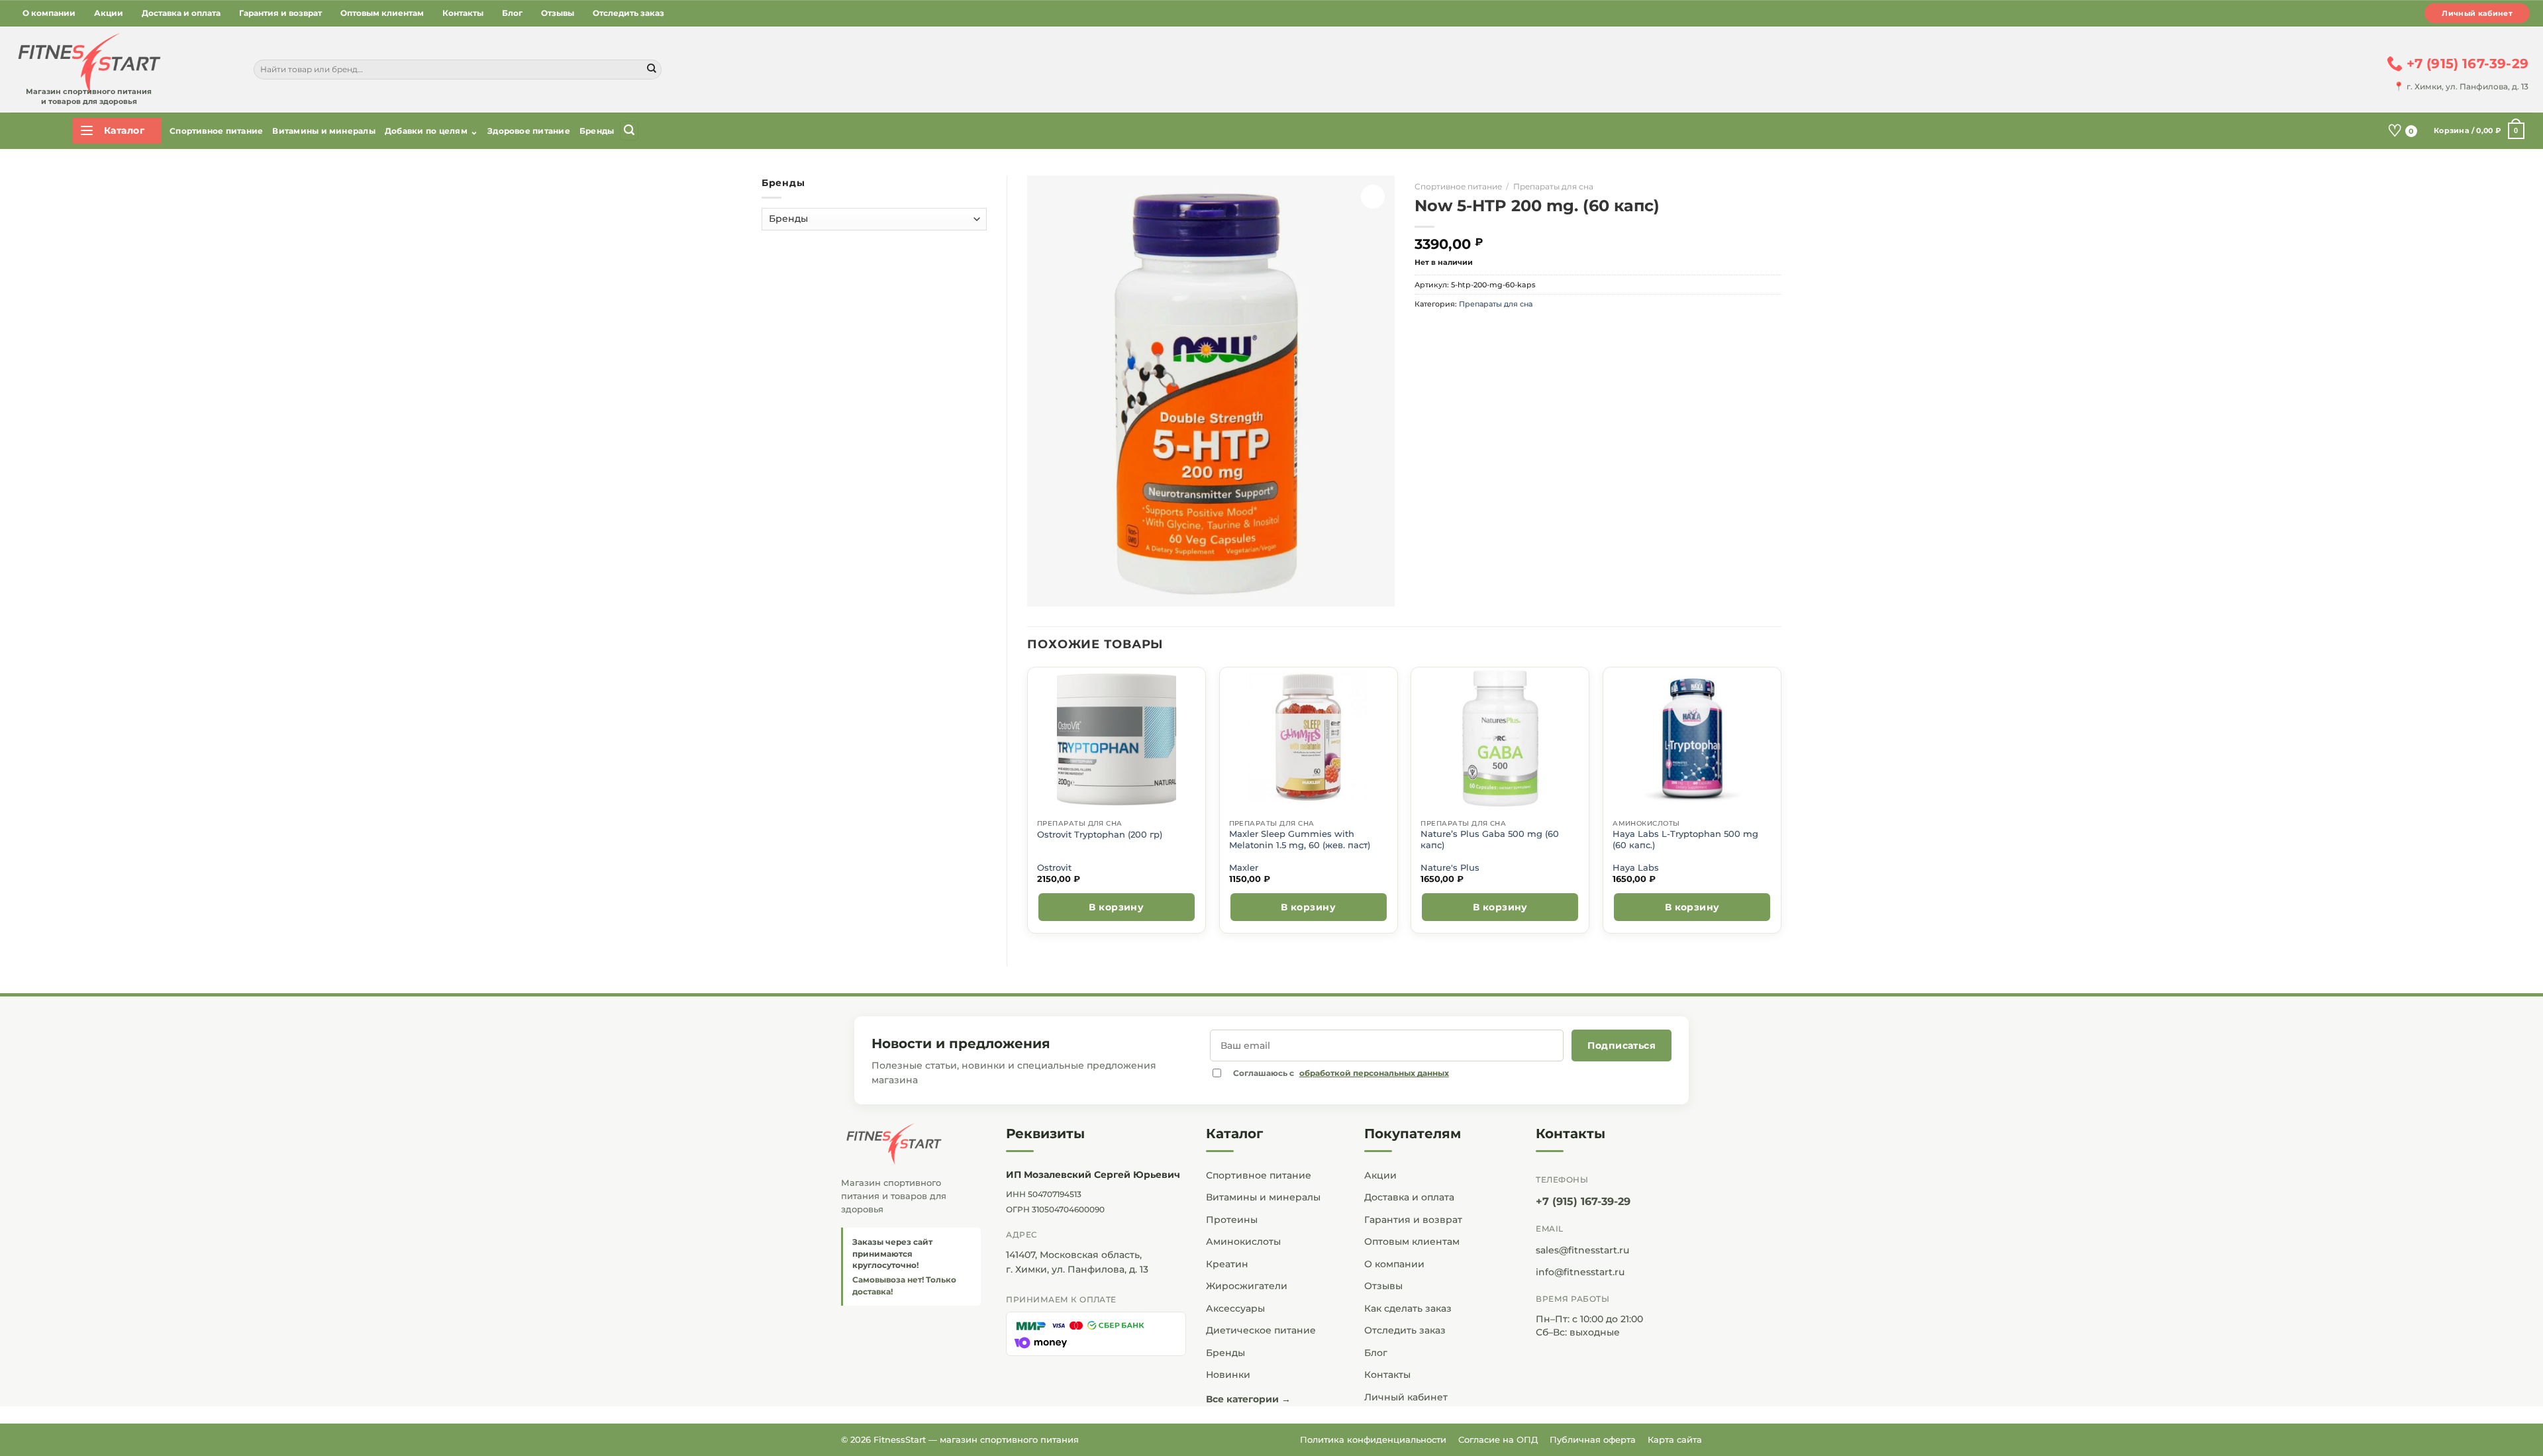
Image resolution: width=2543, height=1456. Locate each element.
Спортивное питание (216, 131)
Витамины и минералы (324, 131)
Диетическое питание (1261, 1330)
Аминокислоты (1243, 1241)
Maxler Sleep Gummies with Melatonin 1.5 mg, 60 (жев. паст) (1300, 839)
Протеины (1232, 1220)
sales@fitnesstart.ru (1582, 1250)
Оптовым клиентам (382, 13)
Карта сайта (1675, 1439)
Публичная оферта (1593, 1439)
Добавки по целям (431, 131)
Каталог (1234, 1134)
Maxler (1244, 868)
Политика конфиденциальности (1373, 1439)
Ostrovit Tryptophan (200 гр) (1100, 835)
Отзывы (558, 13)
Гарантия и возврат (280, 13)
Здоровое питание (529, 131)
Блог (512, 13)
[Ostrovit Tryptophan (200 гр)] (1116, 739)
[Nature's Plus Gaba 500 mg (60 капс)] (1500, 739)
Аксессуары (1235, 1308)
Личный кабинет (2477, 13)
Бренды (597, 131)
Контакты (463, 13)
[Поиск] (629, 131)
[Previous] (1028, 805)
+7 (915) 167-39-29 (1583, 1201)
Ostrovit (1054, 868)
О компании (49, 13)
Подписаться (1621, 1045)
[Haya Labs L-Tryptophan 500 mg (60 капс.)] (1692, 739)
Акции (109, 13)
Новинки (1228, 1375)
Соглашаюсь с (1341, 1073)
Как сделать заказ (1408, 1308)
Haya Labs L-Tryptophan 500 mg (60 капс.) (1685, 839)
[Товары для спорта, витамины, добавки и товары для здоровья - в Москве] (87, 64)
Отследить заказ (628, 13)
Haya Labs (1636, 868)
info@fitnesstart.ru (1580, 1272)
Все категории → (1248, 1399)
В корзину (1116, 907)
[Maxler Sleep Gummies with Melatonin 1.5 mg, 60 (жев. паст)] (1308, 739)
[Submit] (652, 70)
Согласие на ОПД (1498, 1439)
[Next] (1781, 805)
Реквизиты (1045, 1134)
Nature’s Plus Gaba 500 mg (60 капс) (1490, 839)
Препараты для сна (1553, 186)
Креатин (1227, 1264)
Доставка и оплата (181, 13)
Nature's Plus (1450, 868)
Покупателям (1413, 1134)
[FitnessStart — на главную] (911, 1144)
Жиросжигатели (1247, 1286)
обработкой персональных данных (1374, 1073)
